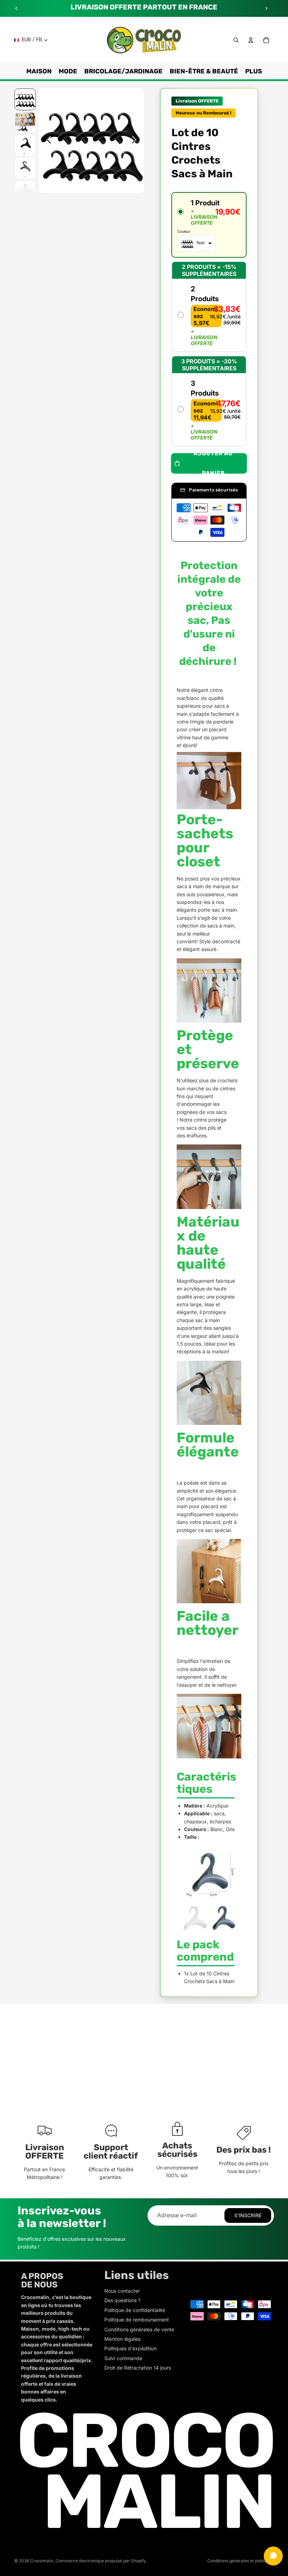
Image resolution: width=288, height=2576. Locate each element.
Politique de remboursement (137, 2320)
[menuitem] (254, 71)
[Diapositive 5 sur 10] (25, 191)
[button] (209, 225)
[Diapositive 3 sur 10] (25, 145)
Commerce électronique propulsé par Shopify (101, 2561)
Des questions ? (122, 2300)
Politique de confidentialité (135, 2310)
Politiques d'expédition (130, 2348)
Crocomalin (42, 2561)
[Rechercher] (236, 40)
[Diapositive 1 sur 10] (25, 99)
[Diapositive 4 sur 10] (25, 168)
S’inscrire (248, 2215)
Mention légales (122, 2339)
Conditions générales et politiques (241, 2561)
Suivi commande (123, 2358)
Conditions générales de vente (139, 2329)
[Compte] (251, 40)
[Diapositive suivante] (266, 8)
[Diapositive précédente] (17, 8)
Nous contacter (122, 2291)
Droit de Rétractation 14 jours (138, 2368)
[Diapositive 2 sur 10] (25, 122)
